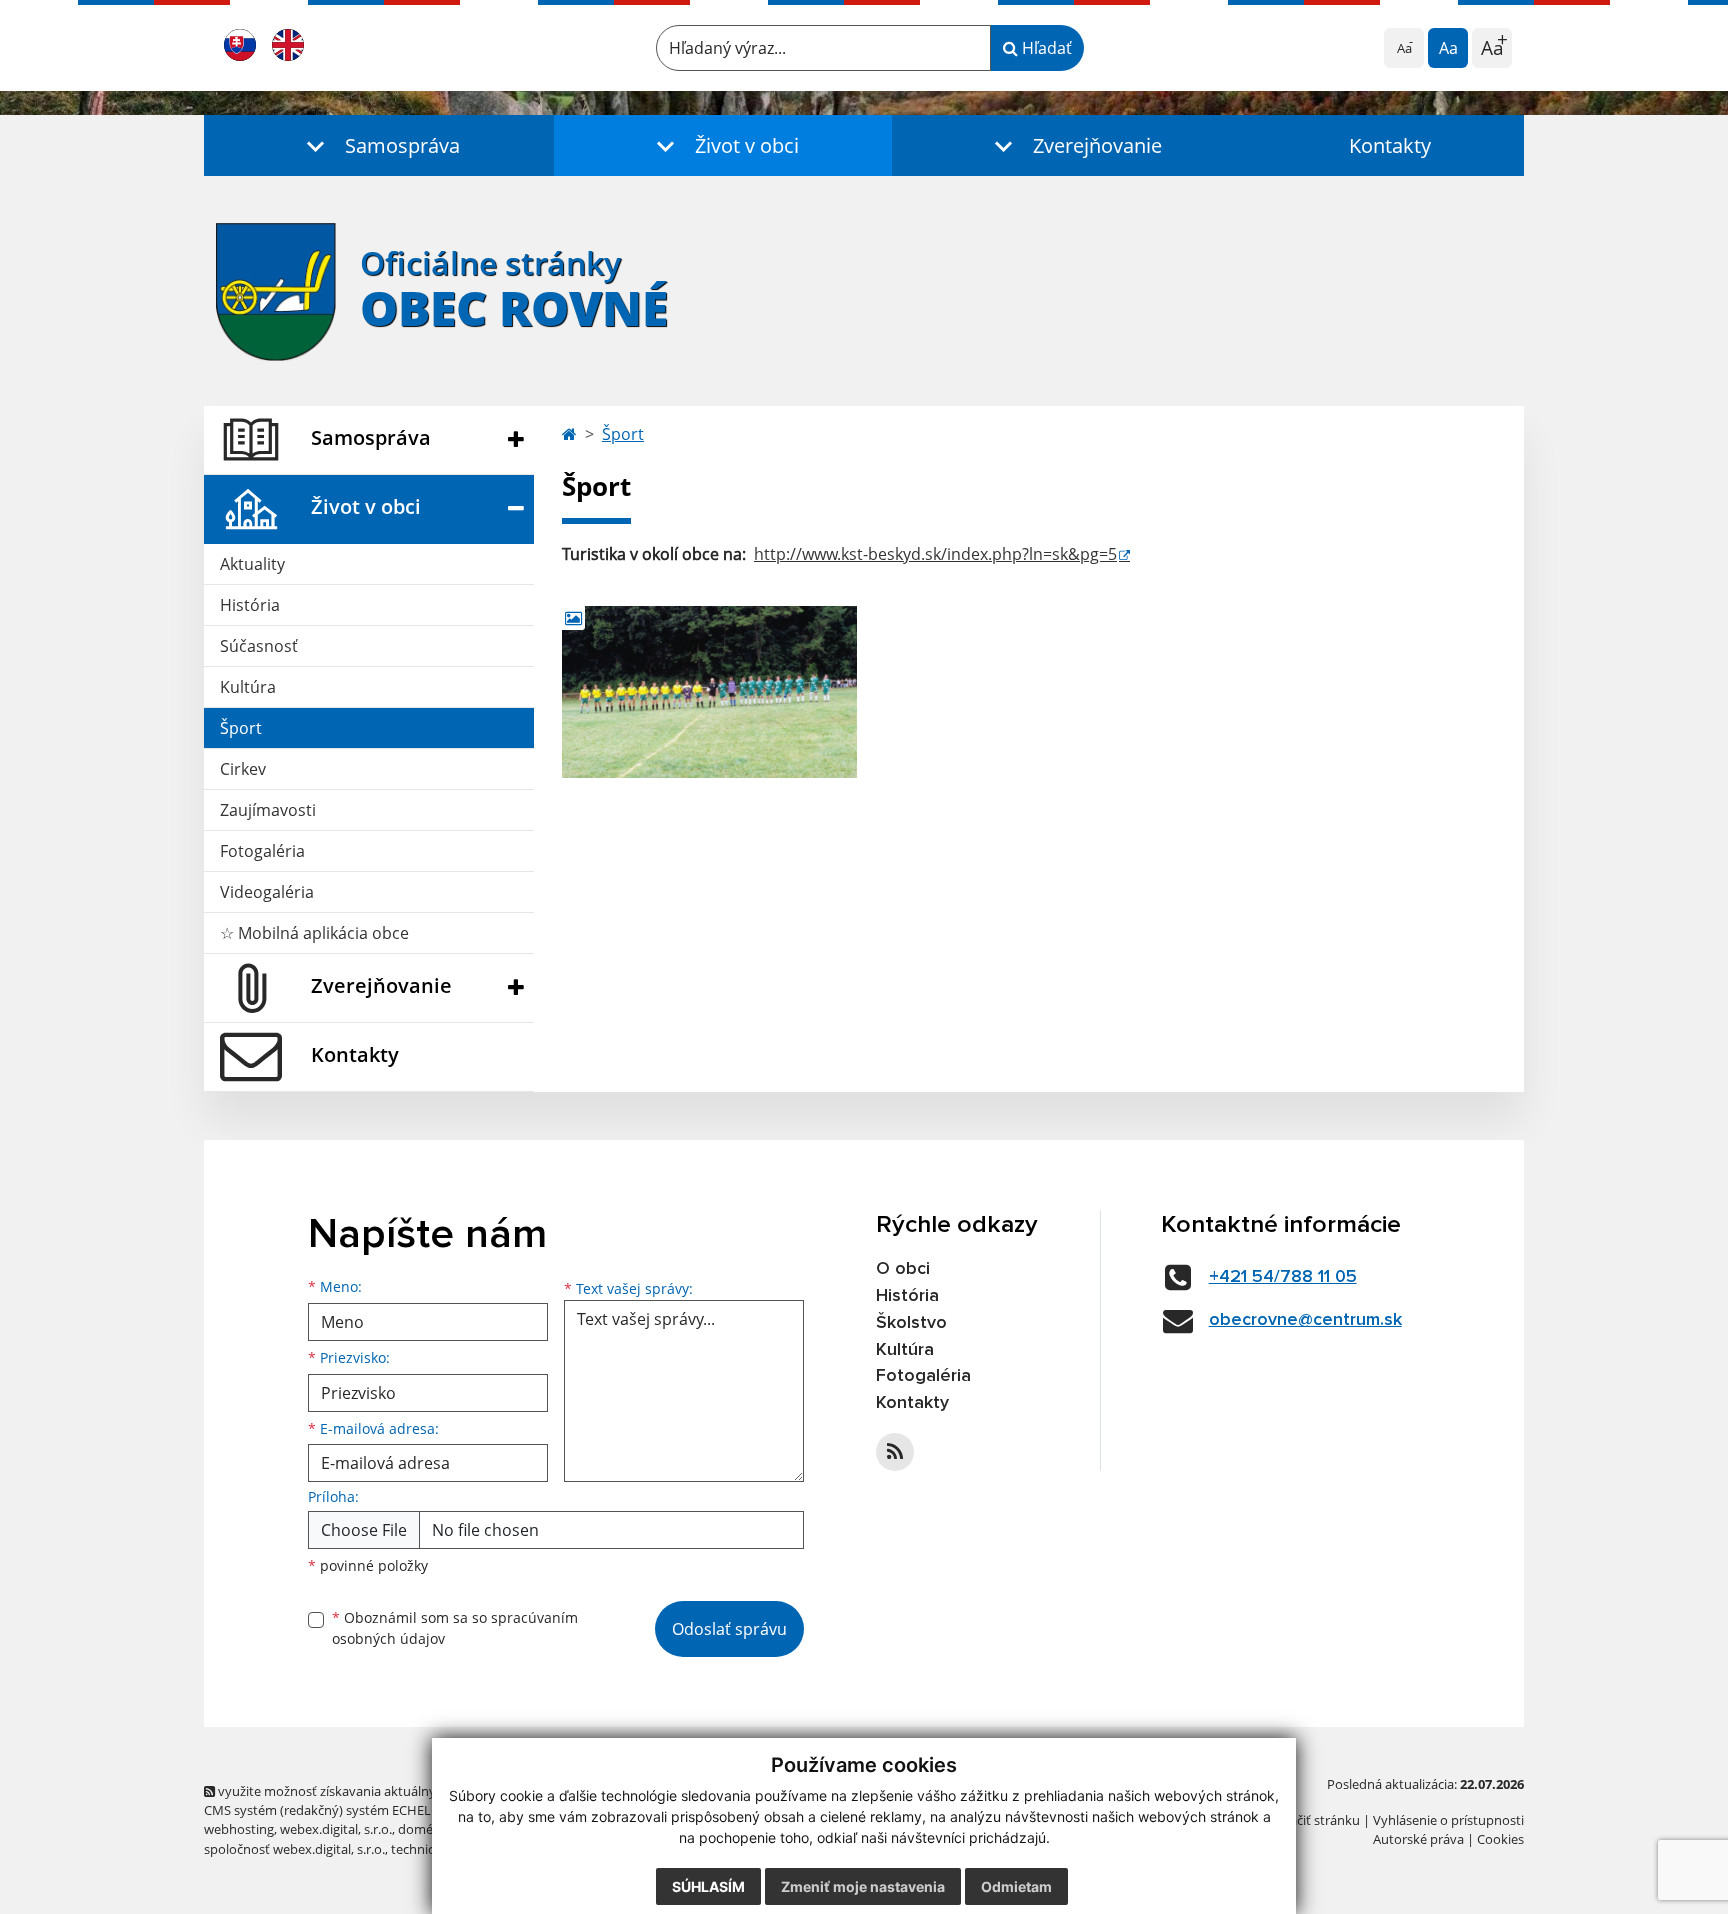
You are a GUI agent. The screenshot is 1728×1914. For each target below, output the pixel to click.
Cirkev (243, 769)
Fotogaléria (262, 851)
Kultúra (248, 687)
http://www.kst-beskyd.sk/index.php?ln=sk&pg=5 (935, 554)
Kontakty (1390, 145)
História (250, 605)
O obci (903, 1269)
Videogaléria (267, 892)
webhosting (239, 1829)
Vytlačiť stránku (1313, 1820)
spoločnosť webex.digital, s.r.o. (294, 1849)
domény (422, 1829)
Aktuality (252, 564)
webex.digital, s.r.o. (336, 1829)
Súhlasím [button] (708, 1886)
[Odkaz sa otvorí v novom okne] (895, 1452)
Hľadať (1045, 48)
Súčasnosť (259, 646)
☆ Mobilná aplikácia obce (314, 933)
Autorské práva (1418, 1839)
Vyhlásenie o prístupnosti (1448, 1820)
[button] (379, 145)
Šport (241, 728)
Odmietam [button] (1016, 1886)
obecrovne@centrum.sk (1305, 1320)
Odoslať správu (729, 1629)
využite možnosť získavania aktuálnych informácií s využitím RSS (407, 1791)
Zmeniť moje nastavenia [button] (863, 1886)
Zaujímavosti (268, 810)
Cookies (1500, 1839)
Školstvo (911, 1323)
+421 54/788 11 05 (1283, 1277)
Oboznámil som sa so (455, 1628)
